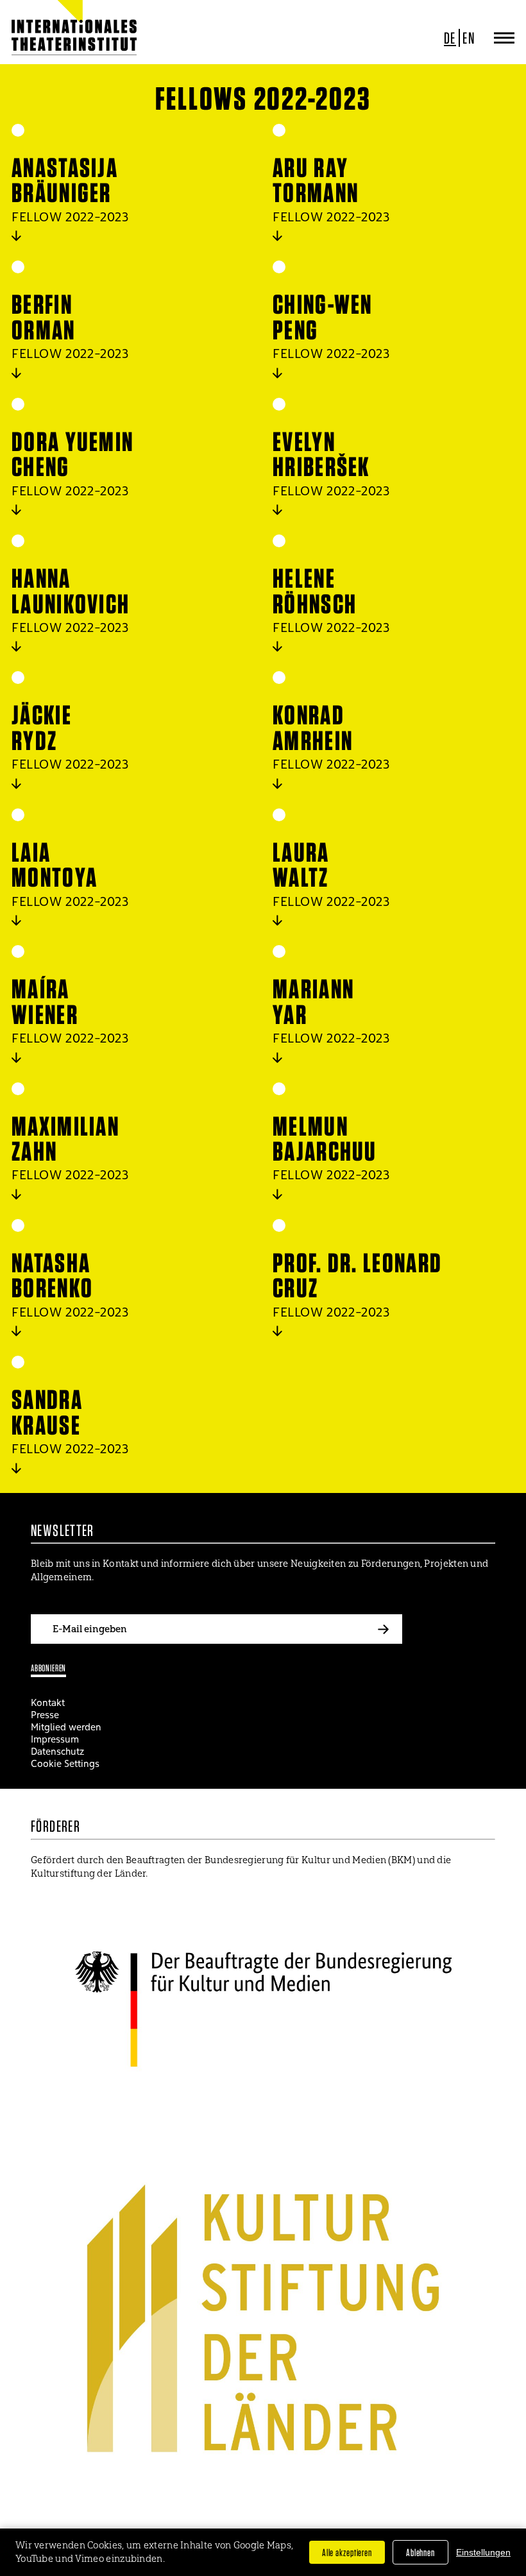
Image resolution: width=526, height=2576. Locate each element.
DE (450, 38)
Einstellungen (483, 2552)
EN (469, 38)
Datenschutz (57, 1751)
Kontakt (48, 1702)
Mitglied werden (66, 1727)
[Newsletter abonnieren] (383, 1629)
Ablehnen (420, 2552)
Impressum (55, 1739)
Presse (45, 1715)
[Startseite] (53, 38)
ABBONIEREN (48, 1668)
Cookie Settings (65, 1763)
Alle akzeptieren (347, 2552)
